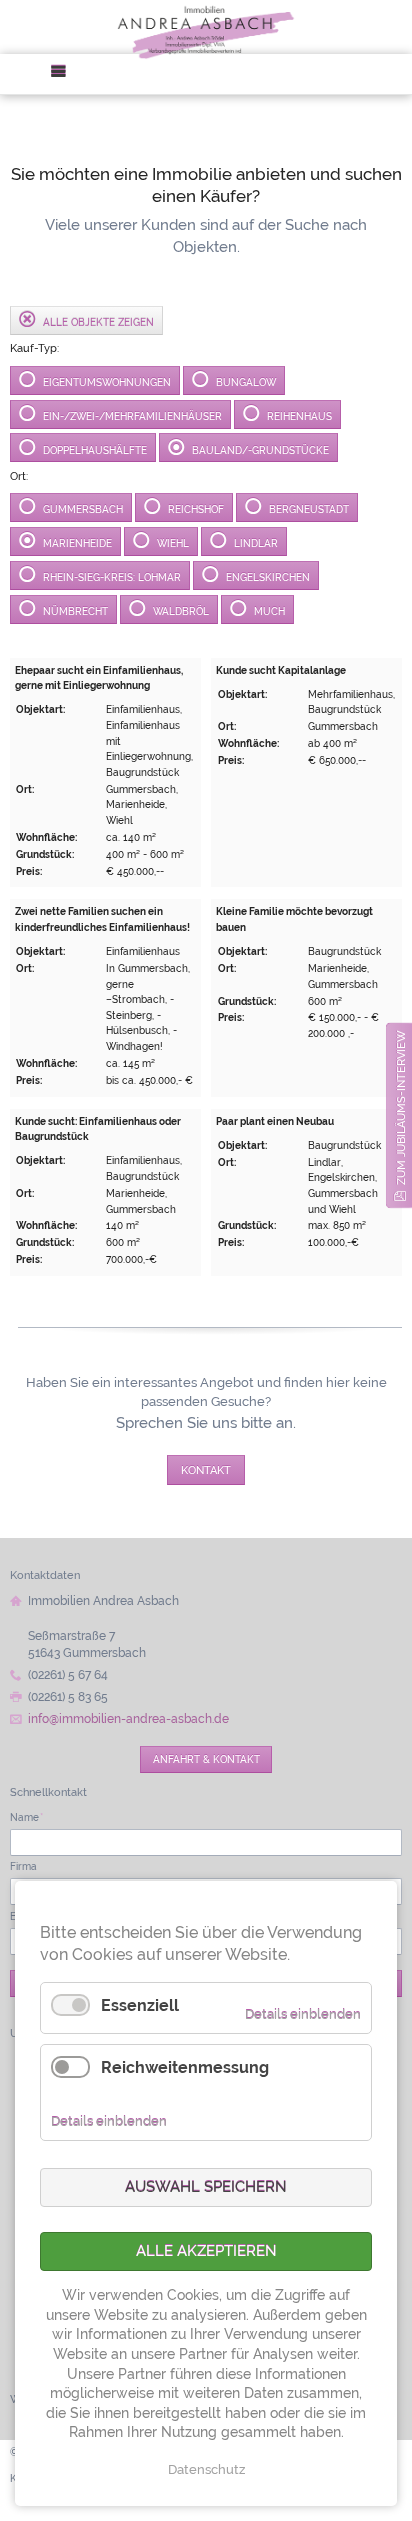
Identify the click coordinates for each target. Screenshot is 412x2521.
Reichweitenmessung (185, 2067)
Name (26, 1817)
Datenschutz (206, 2469)
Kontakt (206, 1470)
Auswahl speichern (206, 2187)
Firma (23, 1866)
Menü (65, 74)
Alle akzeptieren (206, 2251)
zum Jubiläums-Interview (401, 1107)
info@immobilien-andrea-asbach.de (128, 1719)
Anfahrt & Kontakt (206, 1759)
